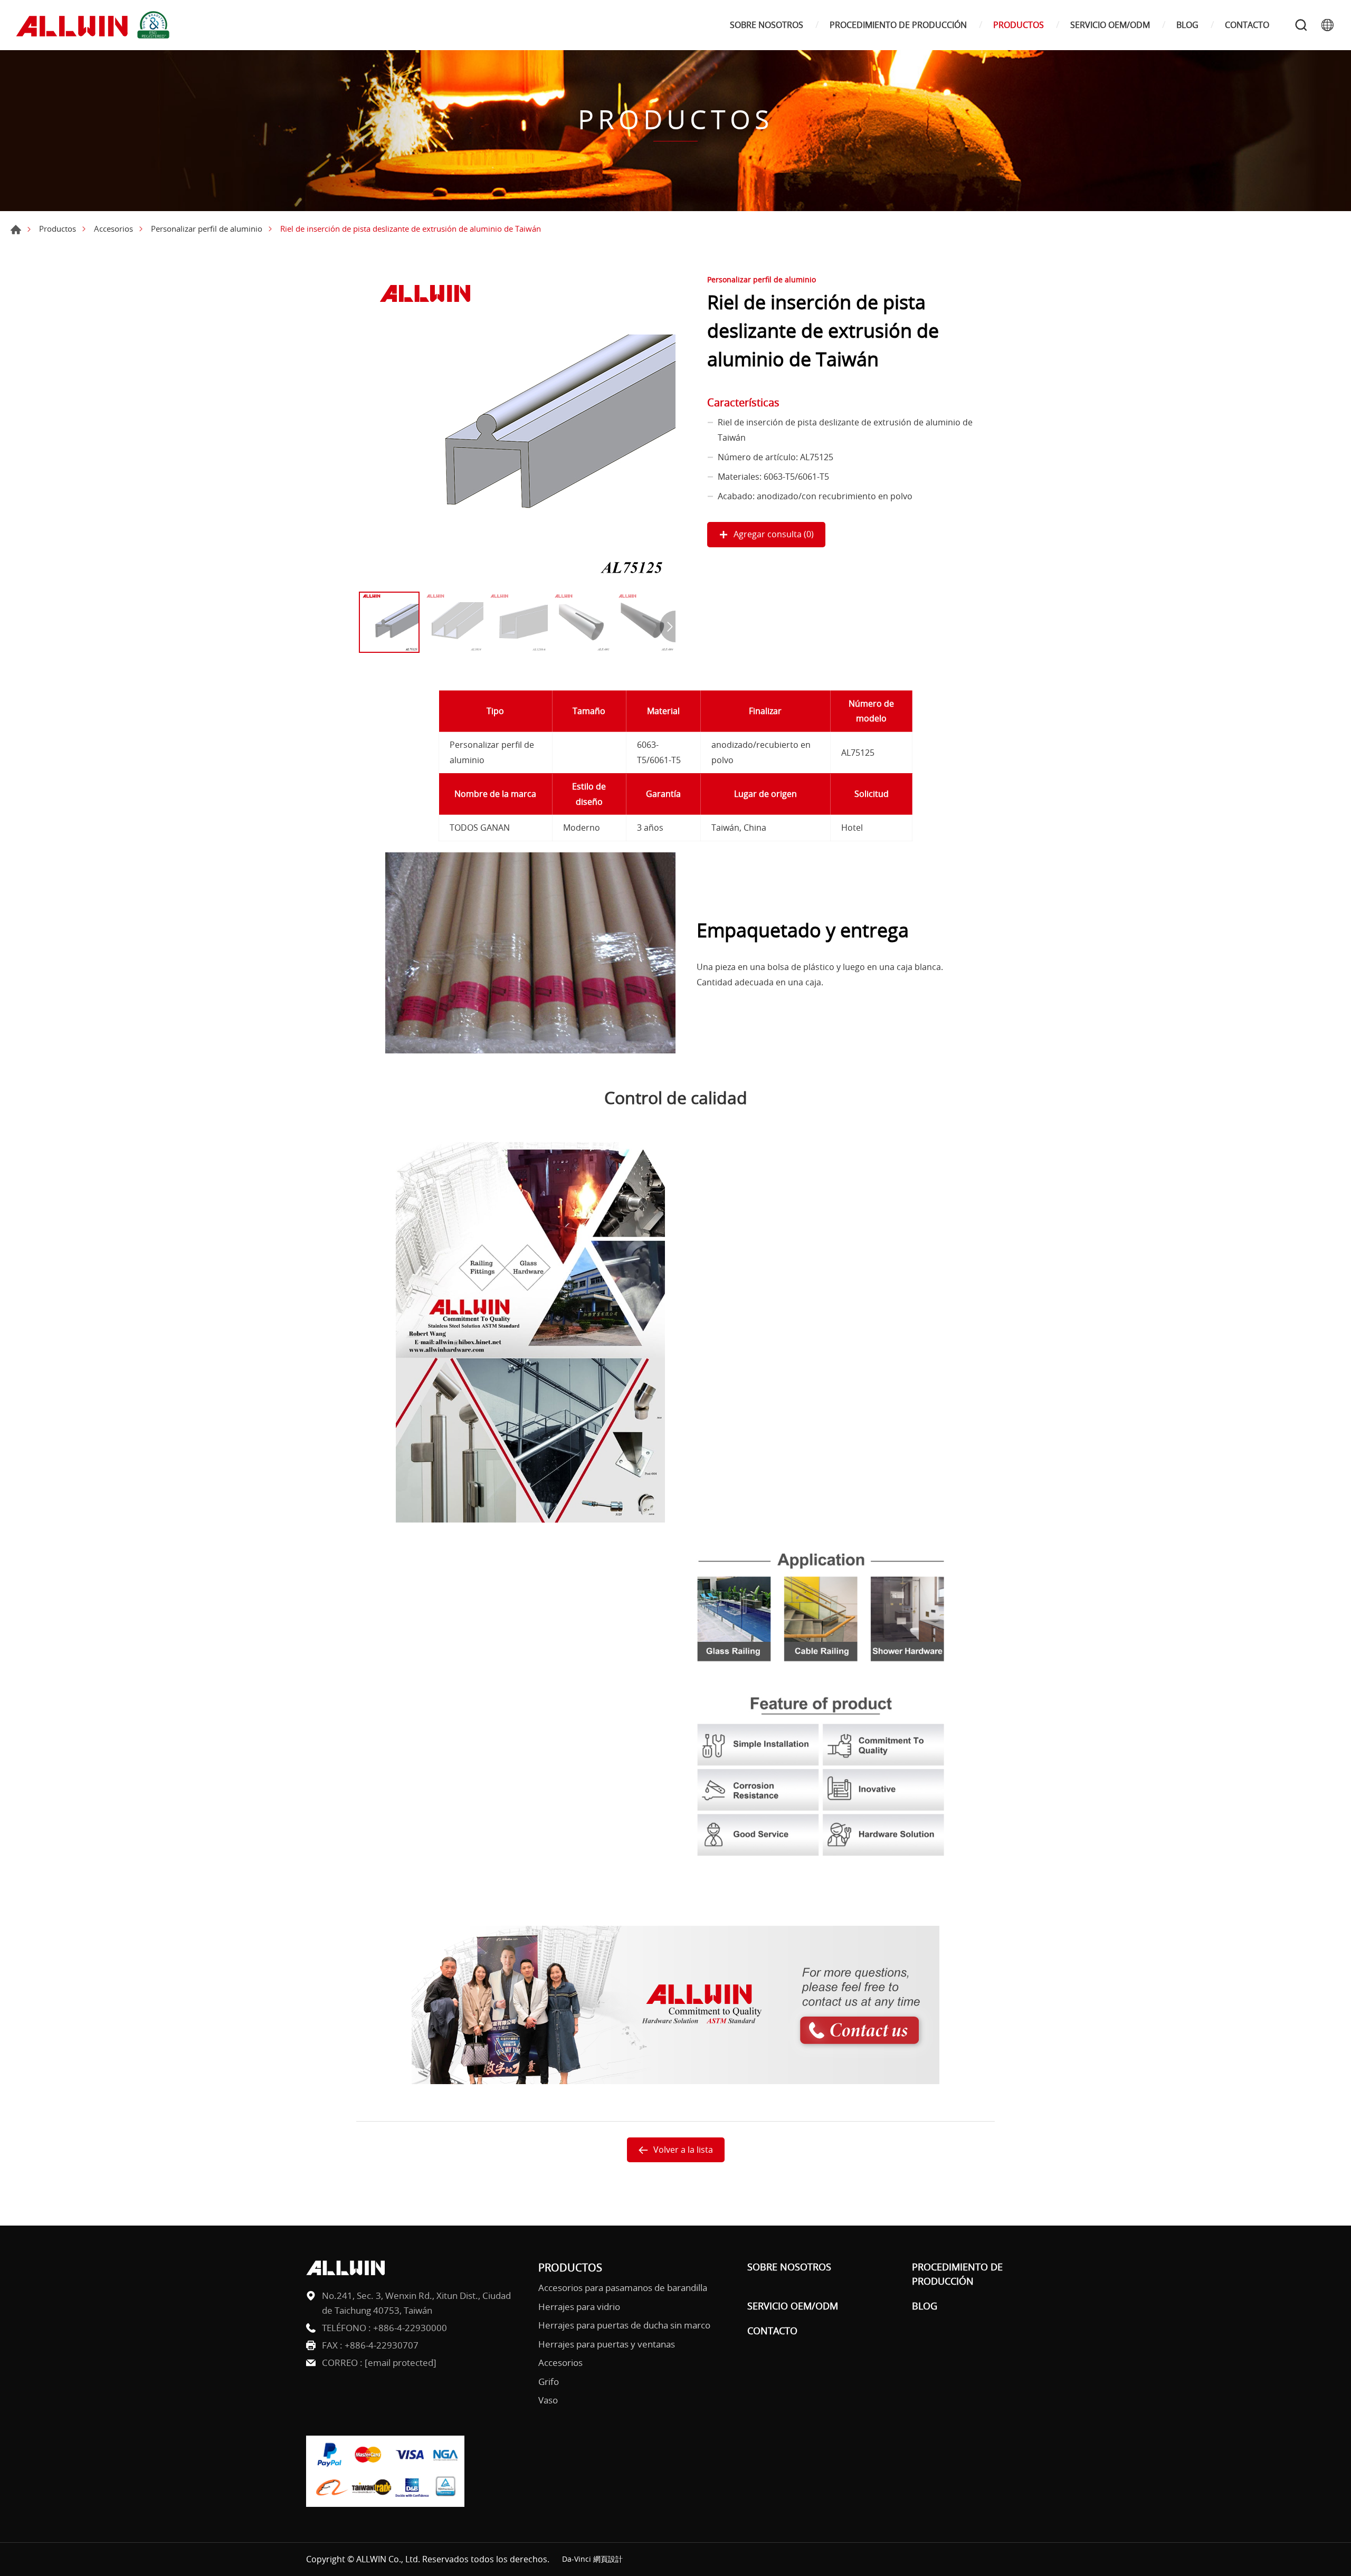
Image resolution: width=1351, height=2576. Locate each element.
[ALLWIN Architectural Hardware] (95, 25)
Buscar (1301, 25)
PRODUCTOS (1019, 25)
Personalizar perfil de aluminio (207, 229)
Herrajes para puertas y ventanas (607, 2344)
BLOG (1187, 25)
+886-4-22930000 (410, 2328)
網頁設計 (608, 2559)
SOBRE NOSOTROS (767, 25)
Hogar (16, 230)
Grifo (549, 2382)
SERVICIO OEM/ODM (1110, 25)
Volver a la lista (683, 2150)
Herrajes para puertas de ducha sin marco (624, 2325)
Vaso (548, 2400)
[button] (668, 626)
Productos (58, 229)
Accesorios (113, 229)
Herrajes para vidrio (579, 2307)
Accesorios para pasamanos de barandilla (623, 2288)
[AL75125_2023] (517, 428)
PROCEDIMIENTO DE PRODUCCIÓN (898, 25)
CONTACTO (1247, 25)
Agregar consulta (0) (774, 534)
